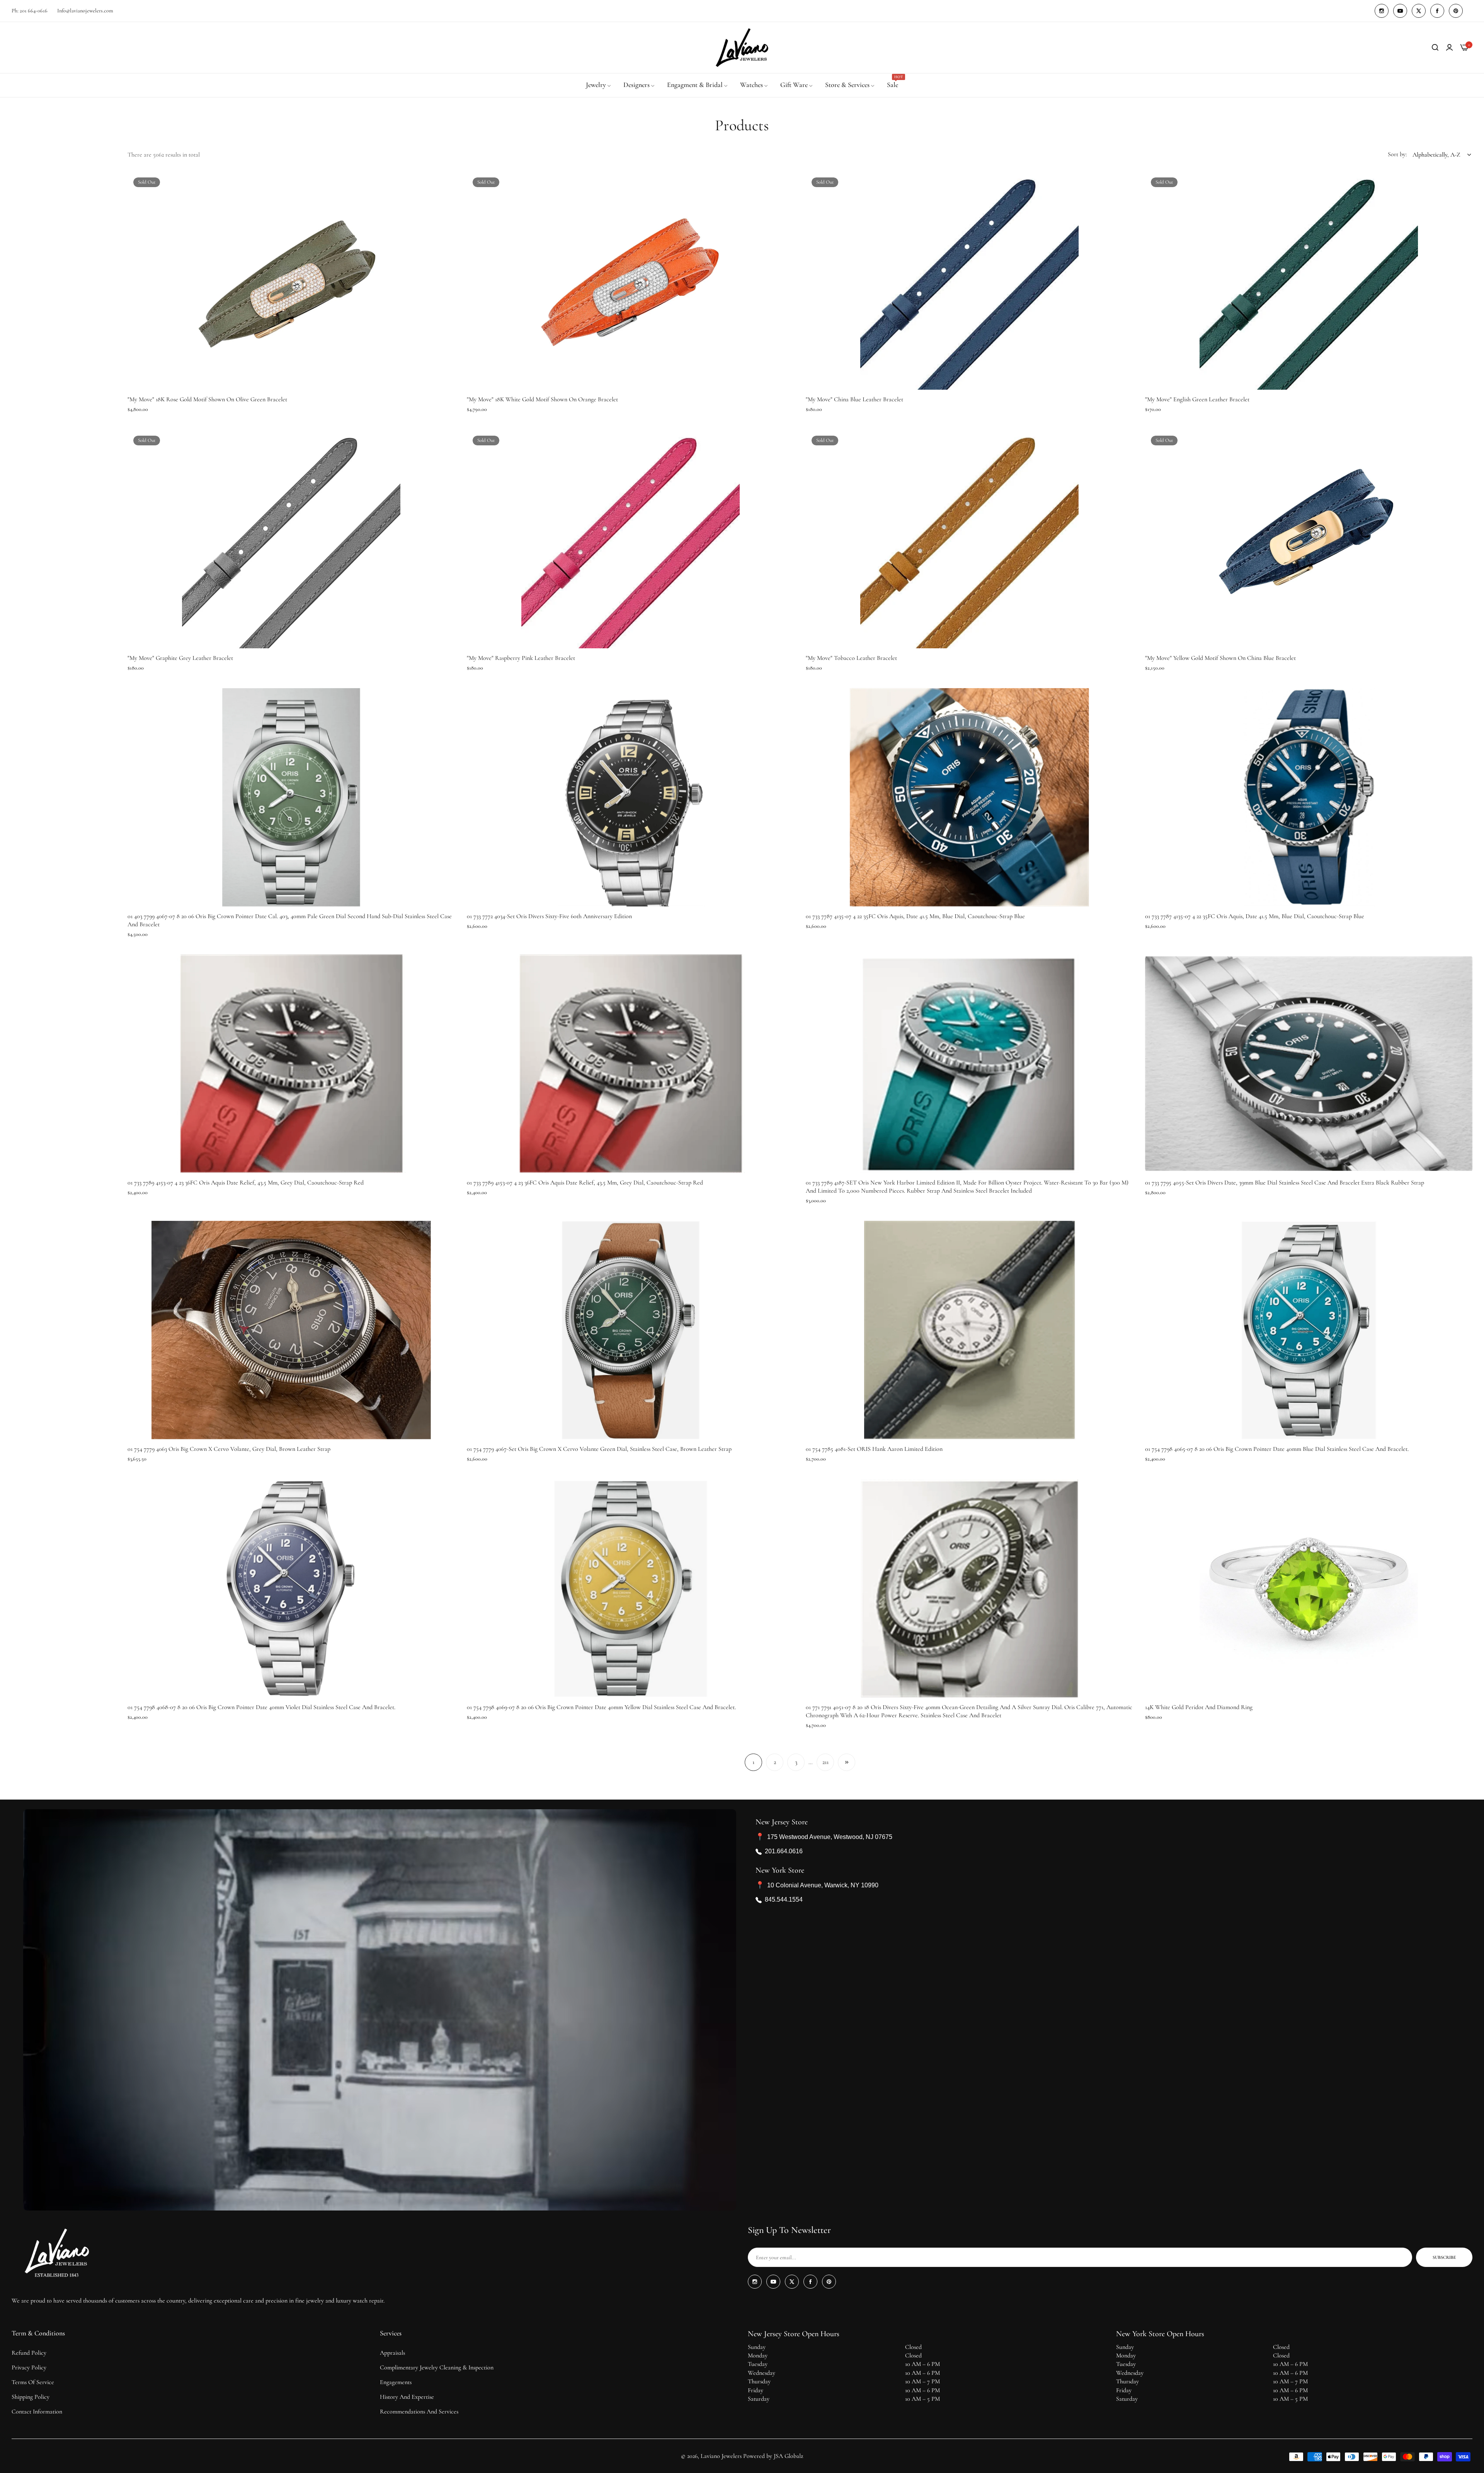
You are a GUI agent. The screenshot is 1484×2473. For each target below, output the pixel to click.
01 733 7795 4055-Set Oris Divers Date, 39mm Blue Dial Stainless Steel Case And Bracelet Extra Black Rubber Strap (1285, 1183)
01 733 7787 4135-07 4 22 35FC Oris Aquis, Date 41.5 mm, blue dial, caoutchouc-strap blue (915, 916)
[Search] (1435, 48)
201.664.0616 (784, 1852)
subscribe (1444, 2257)
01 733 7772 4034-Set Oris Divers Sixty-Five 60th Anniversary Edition (549, 916)
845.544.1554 (784, 1900)
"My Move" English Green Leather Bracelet (1197, 399)
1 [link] (753, 1762)
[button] (447, 186)
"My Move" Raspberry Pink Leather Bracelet (521, 658)
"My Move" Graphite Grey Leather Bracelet (180, 658)
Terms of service (33, 2382)
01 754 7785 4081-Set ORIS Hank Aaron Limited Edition (874, 1449)
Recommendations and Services (419, 2412)
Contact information (37, 2412)
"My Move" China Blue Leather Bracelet (854, 399)
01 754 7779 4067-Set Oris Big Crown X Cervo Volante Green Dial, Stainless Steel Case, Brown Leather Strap (599, 1449)
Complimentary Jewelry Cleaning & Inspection (437, 2367)
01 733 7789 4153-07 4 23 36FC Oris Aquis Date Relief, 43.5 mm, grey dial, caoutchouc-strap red (246, 1183)
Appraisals (392, 2353)
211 (825, 1762)
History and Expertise (407, 2397)
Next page (847, 1762)
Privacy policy (29, 2367)
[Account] (1449, 48)
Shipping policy (31, 2397)
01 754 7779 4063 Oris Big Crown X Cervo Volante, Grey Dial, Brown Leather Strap (229, 1449)
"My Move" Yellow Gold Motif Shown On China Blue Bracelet (1220, 658)
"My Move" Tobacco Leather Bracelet (851, 658)
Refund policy (29, 2353)
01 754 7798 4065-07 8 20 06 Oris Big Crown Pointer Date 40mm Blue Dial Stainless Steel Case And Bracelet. (1277, 1449)
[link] (599, 85)
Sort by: (1397, 154)
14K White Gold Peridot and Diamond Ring (1199, 1707)
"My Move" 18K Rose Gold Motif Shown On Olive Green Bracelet (207, 399)
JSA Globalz (788, 2456)
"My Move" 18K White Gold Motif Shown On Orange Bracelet (542, 399)
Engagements (396, 2382)
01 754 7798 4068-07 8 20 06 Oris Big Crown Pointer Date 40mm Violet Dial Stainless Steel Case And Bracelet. (261, 1707)
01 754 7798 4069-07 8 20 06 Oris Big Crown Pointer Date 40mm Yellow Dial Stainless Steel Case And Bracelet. (601, 1707)
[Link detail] (1382, 11)
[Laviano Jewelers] (742, 48)
